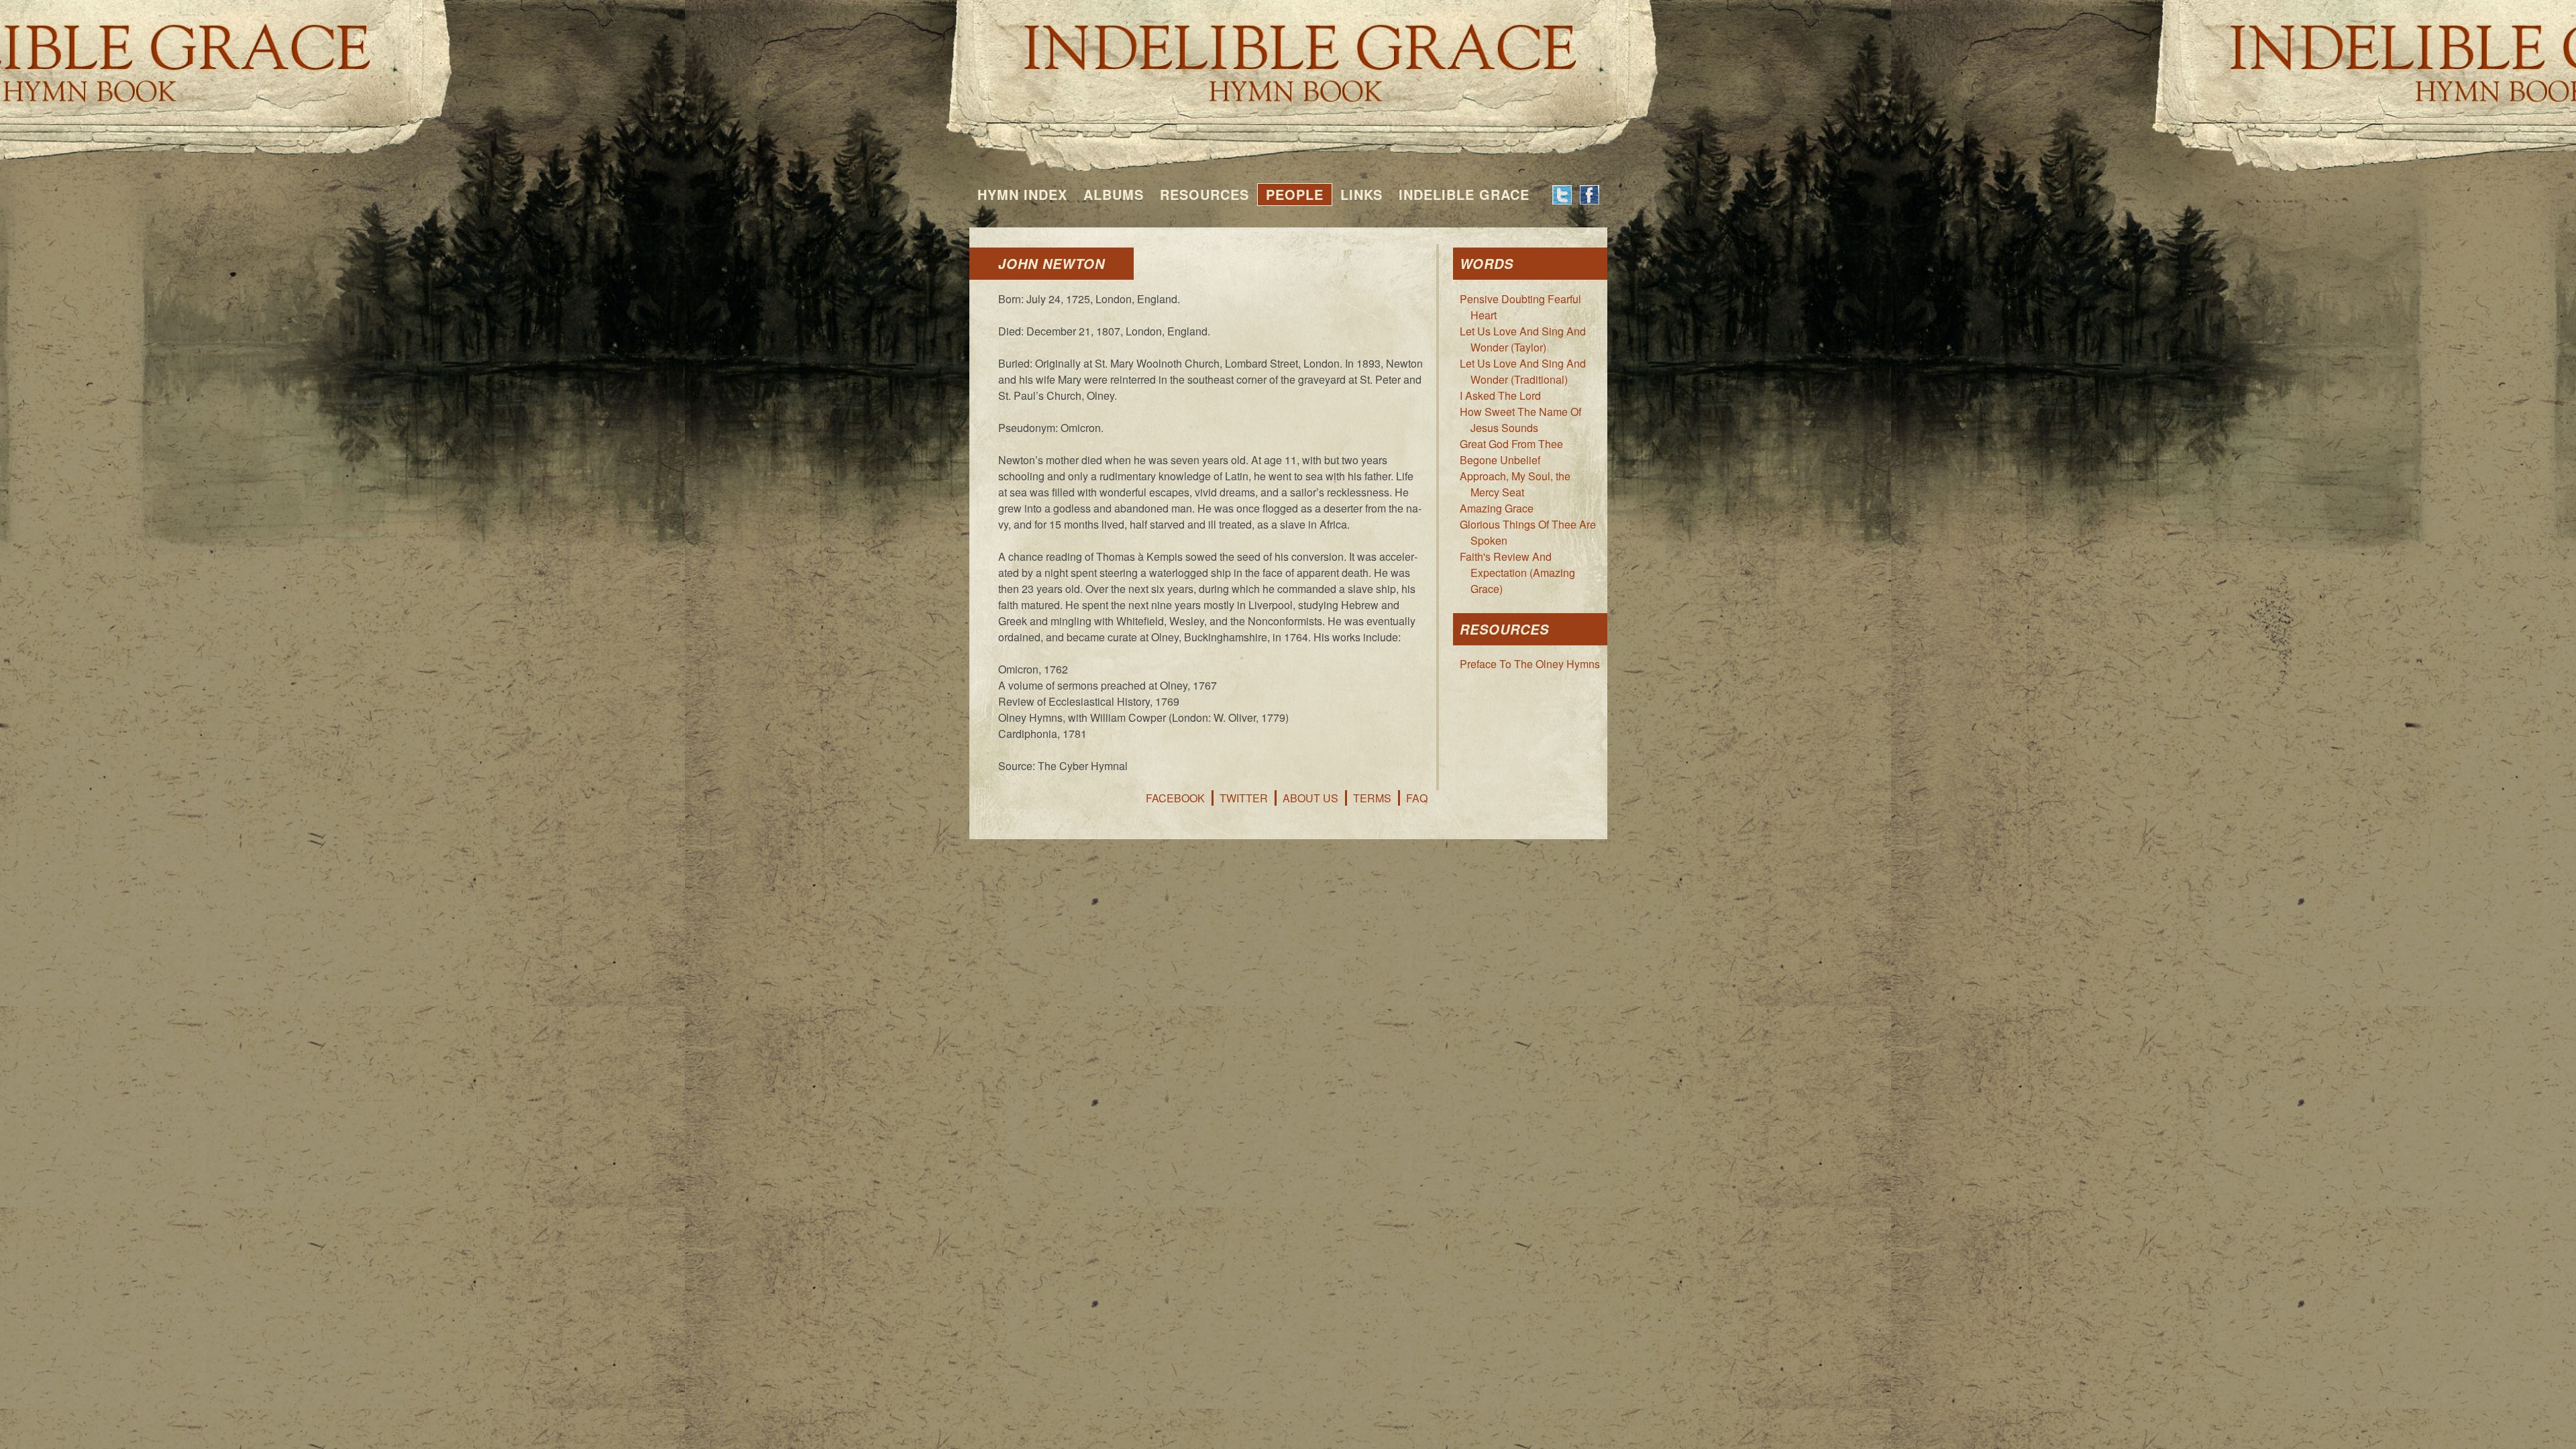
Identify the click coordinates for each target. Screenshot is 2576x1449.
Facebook (1175, 798)
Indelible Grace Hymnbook (1288, 54)
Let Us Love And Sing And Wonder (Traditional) (1523, 371)
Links (1361, 194)
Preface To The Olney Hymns (1530, 664)
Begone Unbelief (1500, 460)
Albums (1114, 194)
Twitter (1244, 798)
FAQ (1417, 798)
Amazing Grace (1497, 508)
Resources (1204, 194)
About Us (1310, 798)
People (1295, 194)
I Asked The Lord (1500, 395)
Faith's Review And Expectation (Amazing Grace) (1517, 573)
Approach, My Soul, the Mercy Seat (1515, 484)
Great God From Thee (1511, 444)
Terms (1372, 798)
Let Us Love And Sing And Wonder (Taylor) (1523, 339)
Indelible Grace (1464, 194)
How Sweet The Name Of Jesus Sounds (1520, 420)
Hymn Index (1022, 194)
